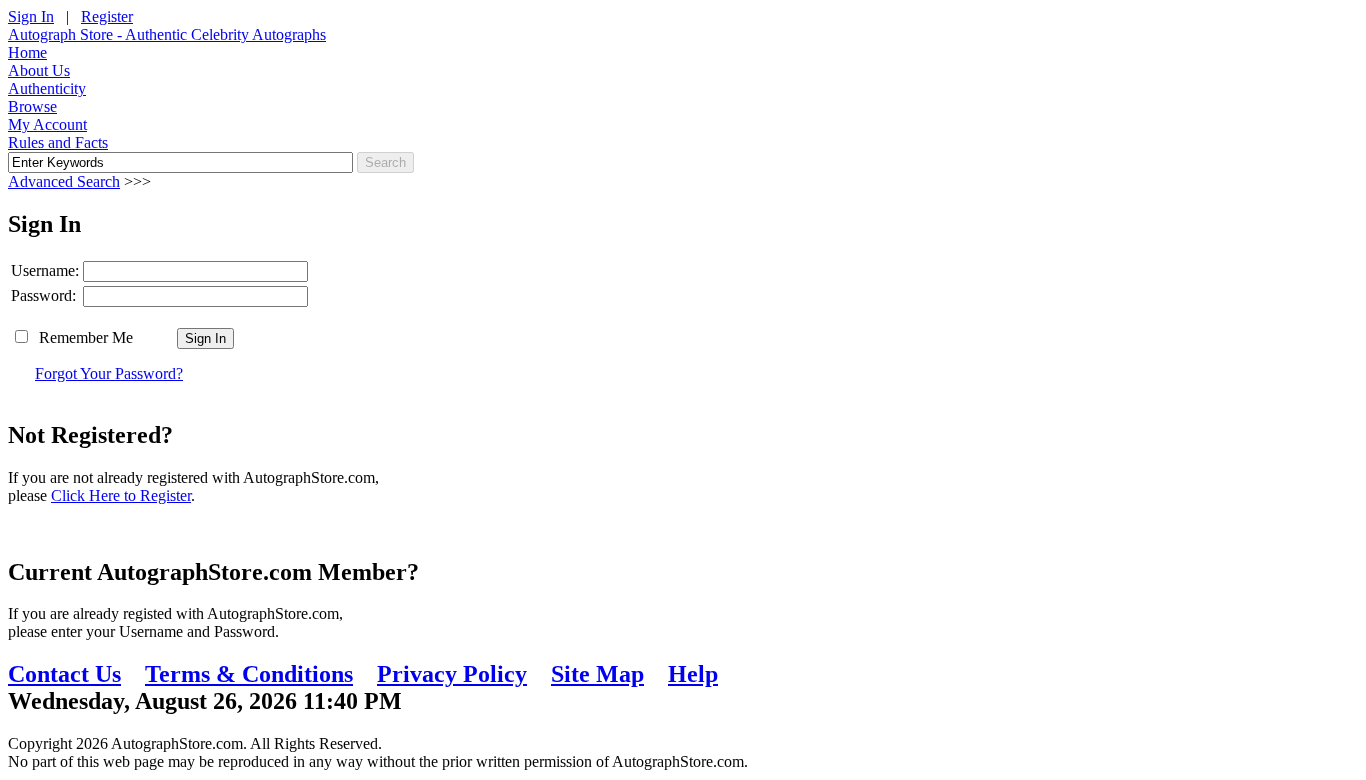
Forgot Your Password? (109, 373)
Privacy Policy (452, 674)
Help (693, 674)
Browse (32, 106)
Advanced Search (64, 181)
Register (107, 16)
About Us (39, 70)
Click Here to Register (121, 495)
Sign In (31, 16)
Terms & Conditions (249, 674)
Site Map (597, 674)
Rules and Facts (58, 142)
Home (27, 52)
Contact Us (64, 674)
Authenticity (47, 88)
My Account (47, 124)
